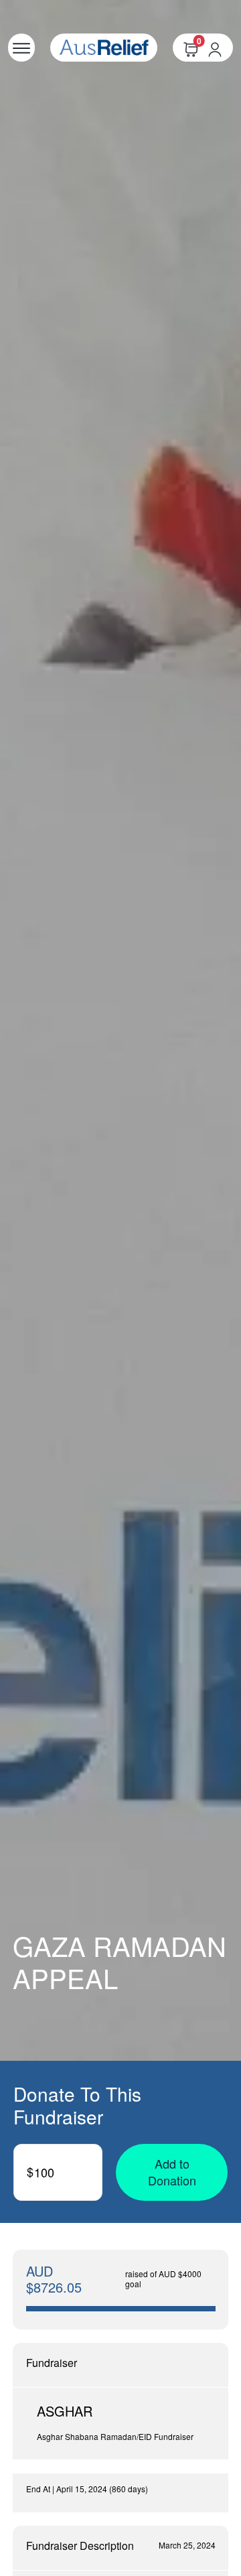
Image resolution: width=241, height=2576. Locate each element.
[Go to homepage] (104, 48)
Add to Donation (172, 2172)
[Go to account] (220, 48)
